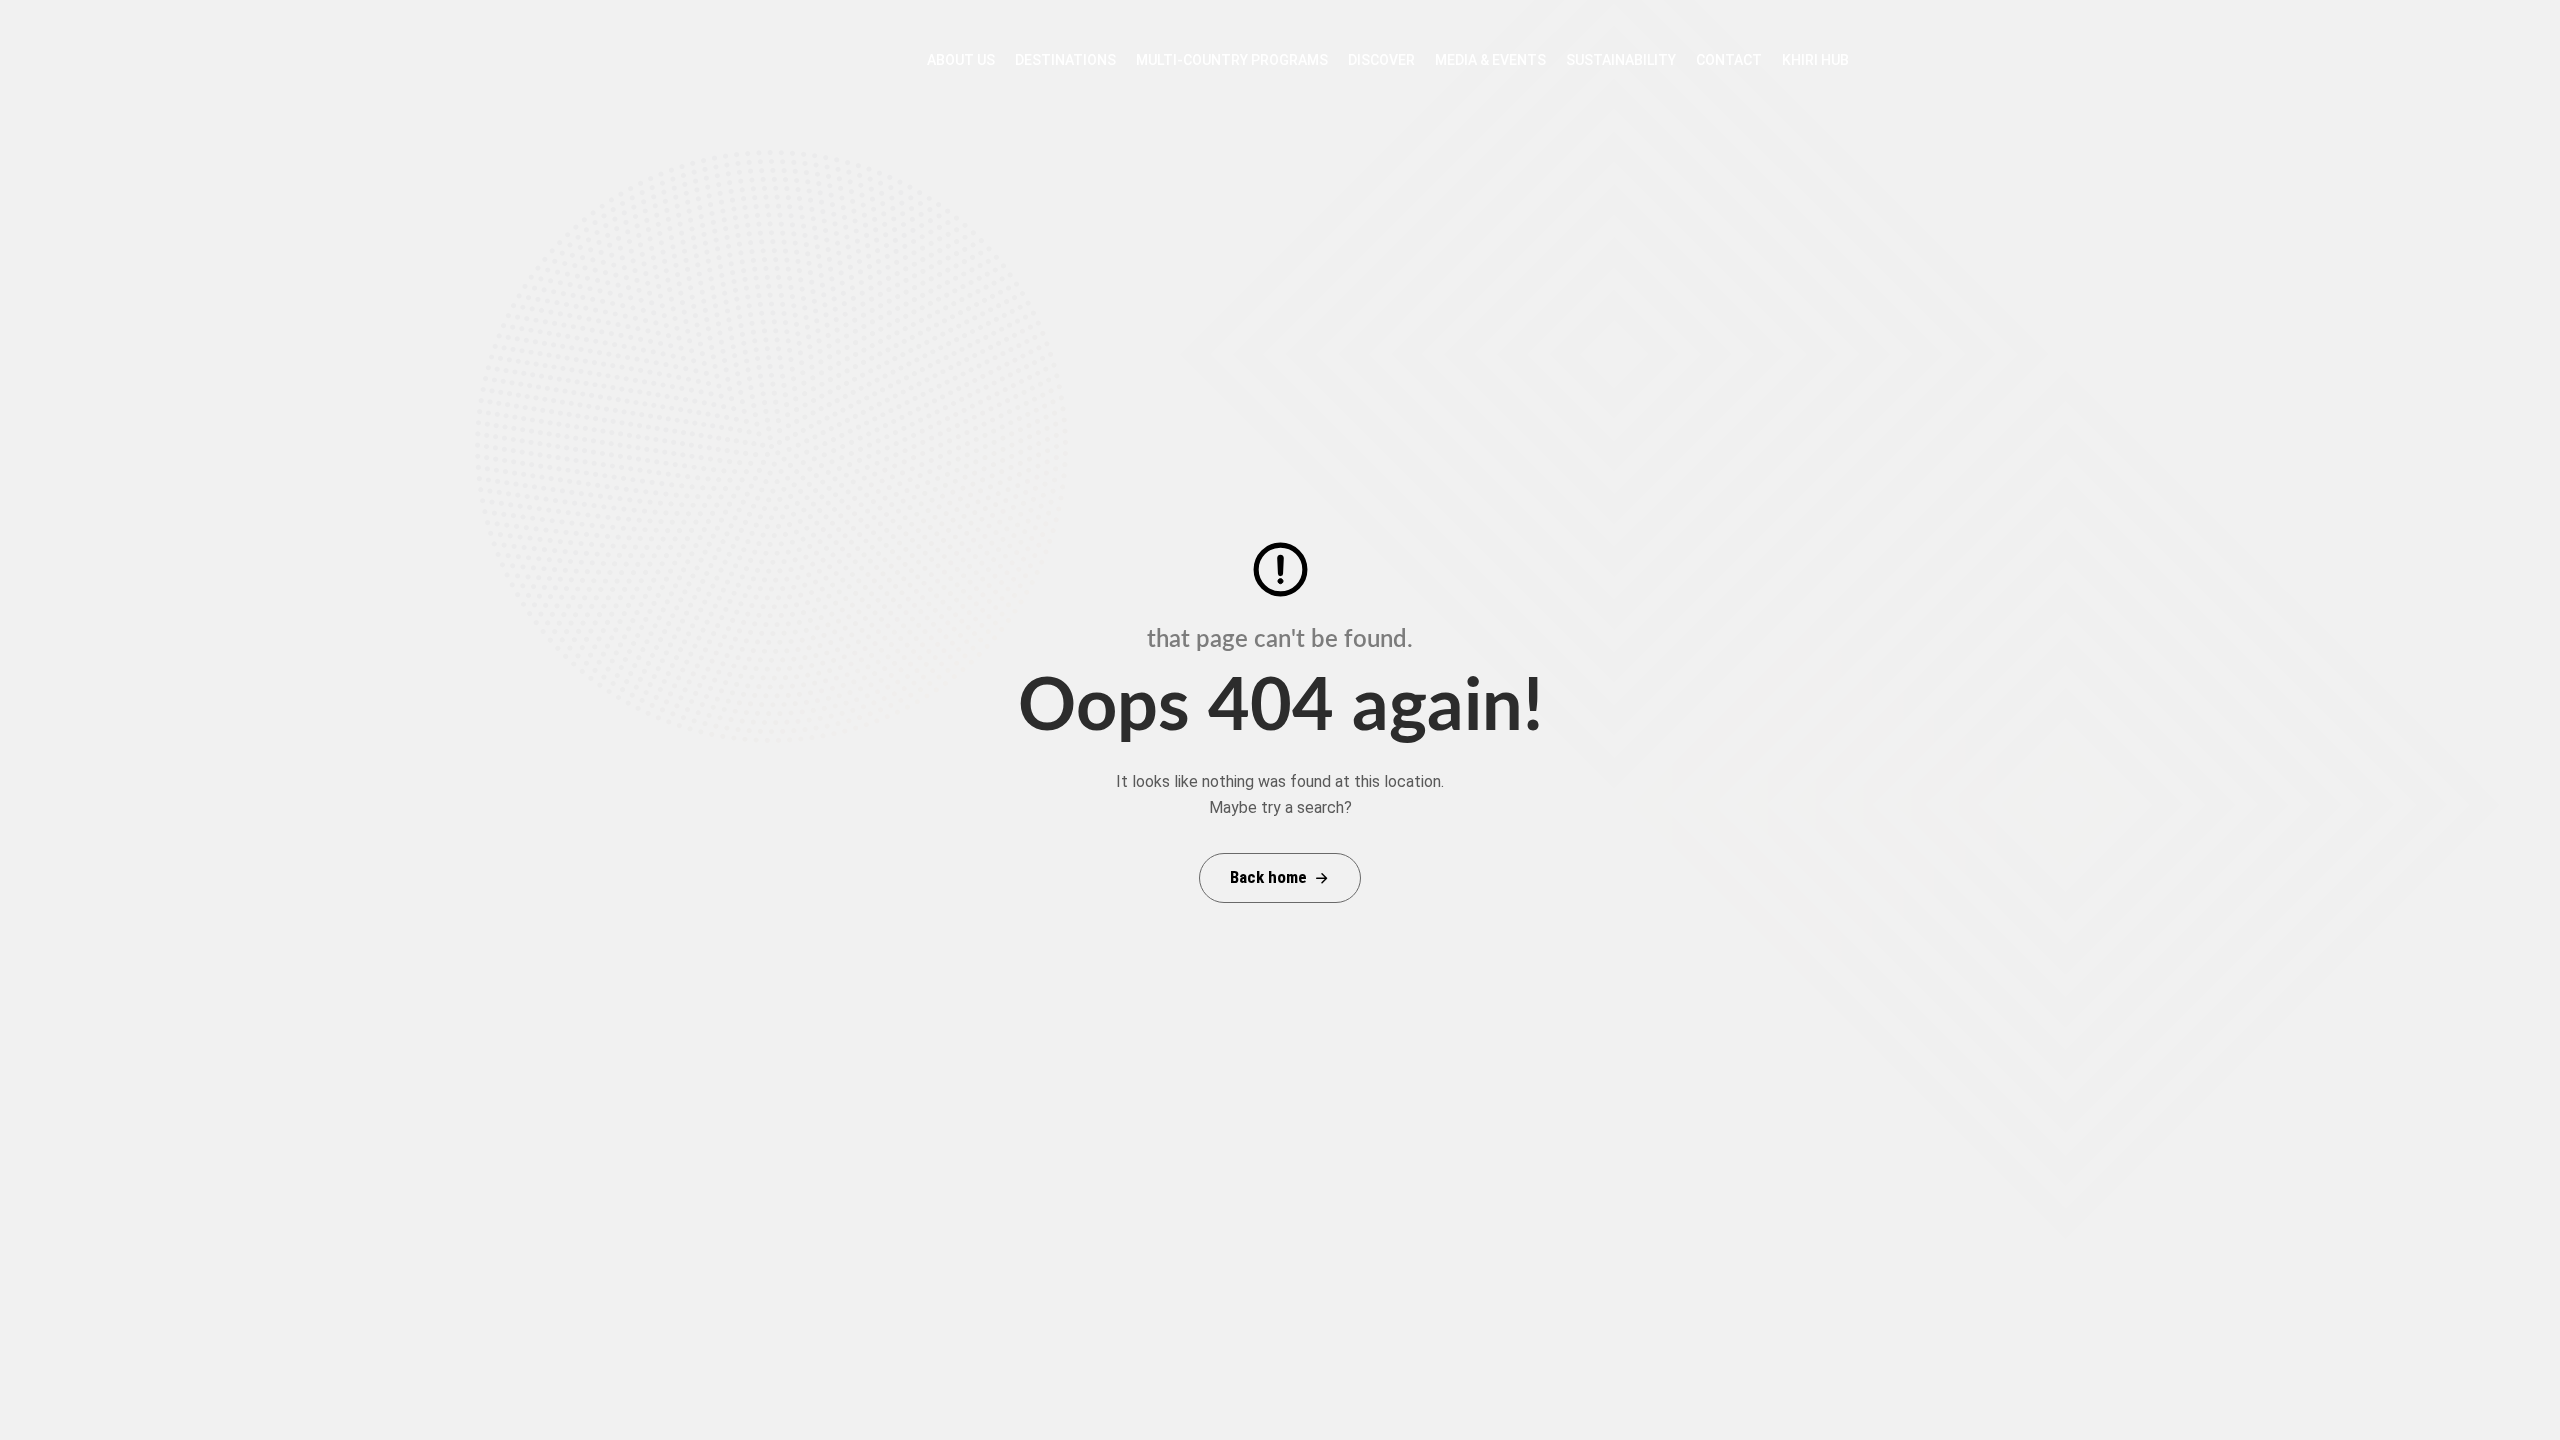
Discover (1381, 60)
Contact (1729, 60)
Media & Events (1490, 60)
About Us (961, 60)
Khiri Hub (1815, 60)
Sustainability (1621, 60)
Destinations (1065, 60)
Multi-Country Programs (1232, 60)
